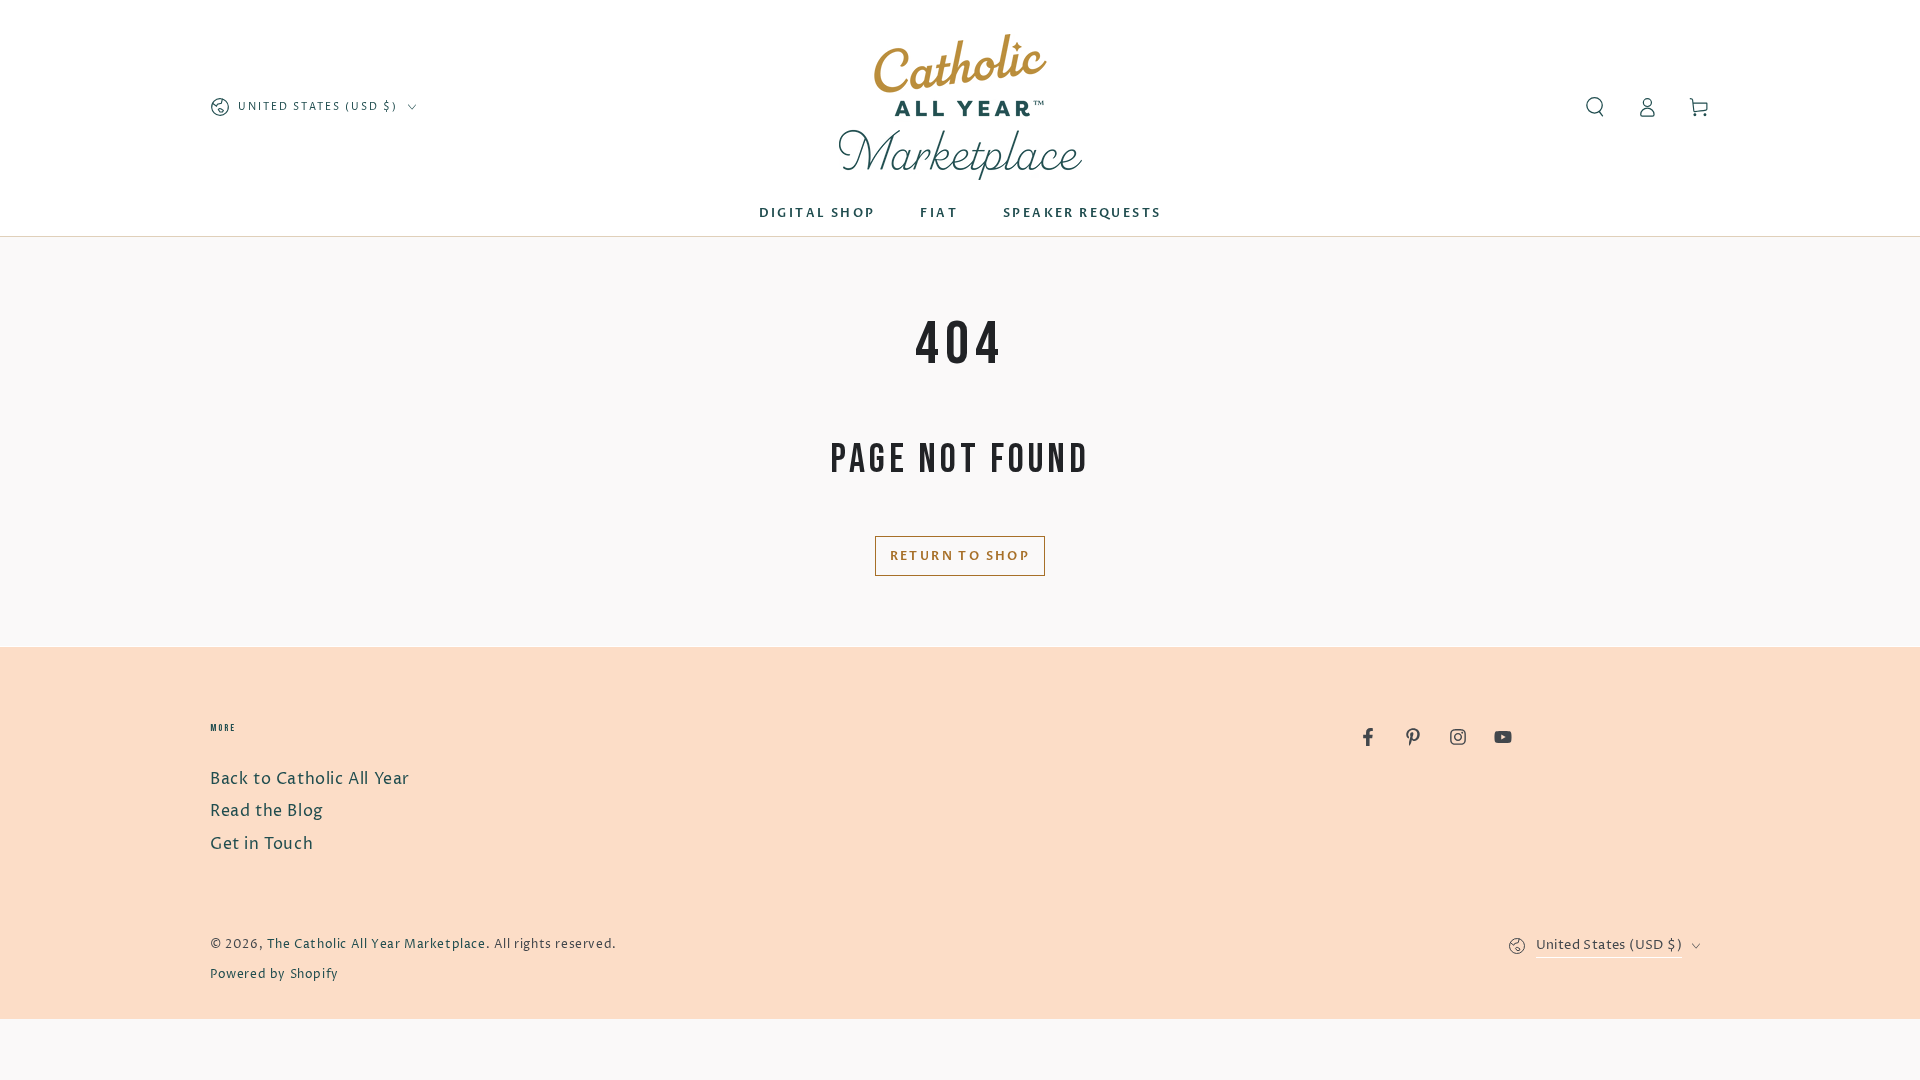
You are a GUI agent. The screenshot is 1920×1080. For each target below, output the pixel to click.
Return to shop (960, 556)
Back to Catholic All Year (310, 779)
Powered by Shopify (274, 974)
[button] (1595, 107)
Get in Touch (261, 844)
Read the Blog (267, 811)
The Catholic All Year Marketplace (376, 944)
